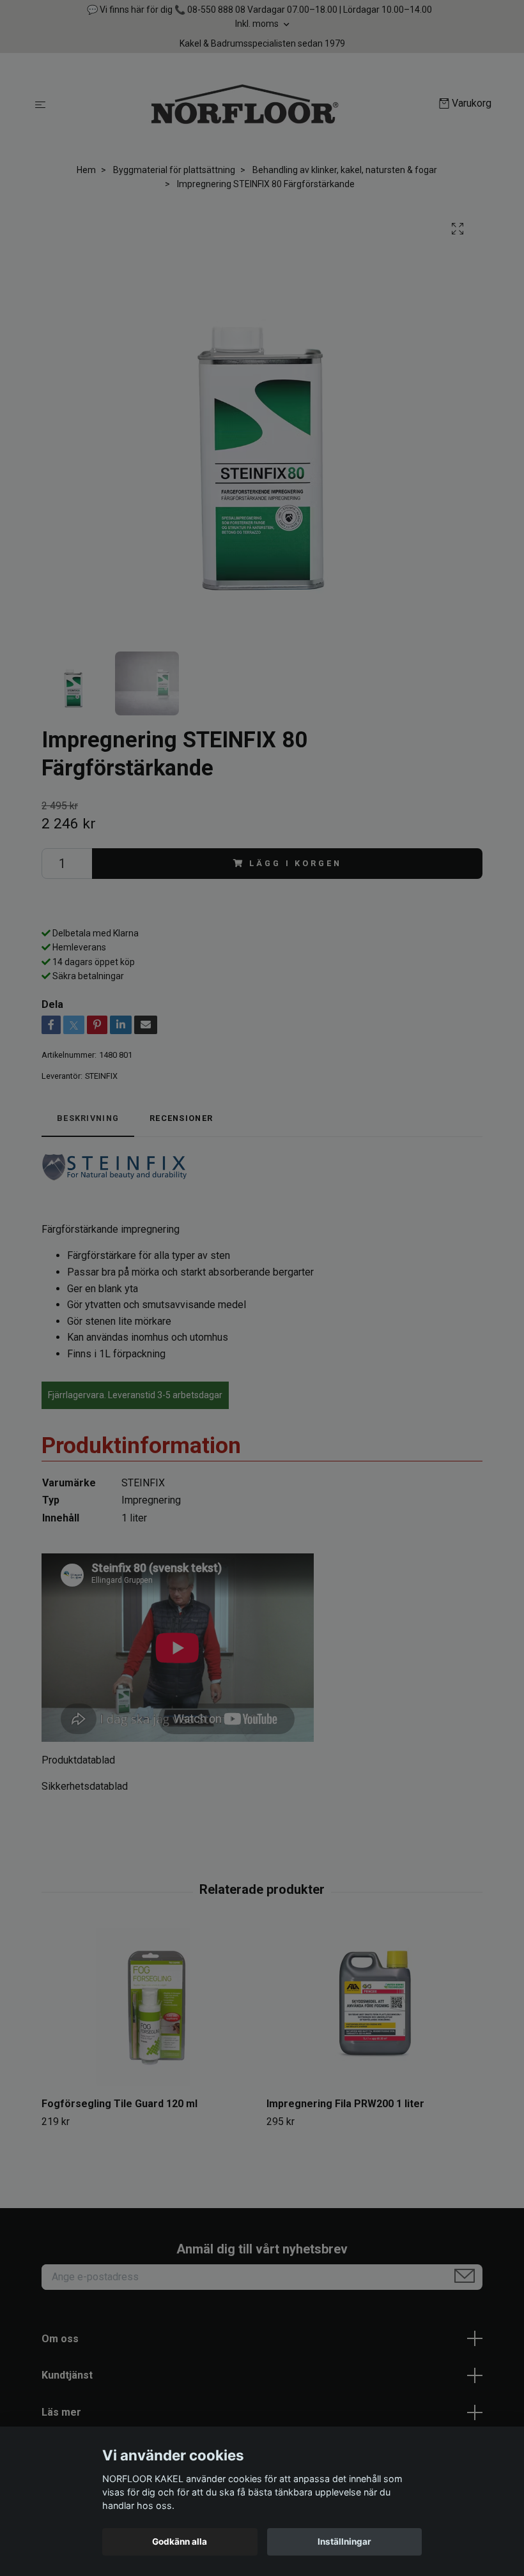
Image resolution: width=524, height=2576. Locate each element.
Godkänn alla (180, 2542)
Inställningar (344, 2542)
